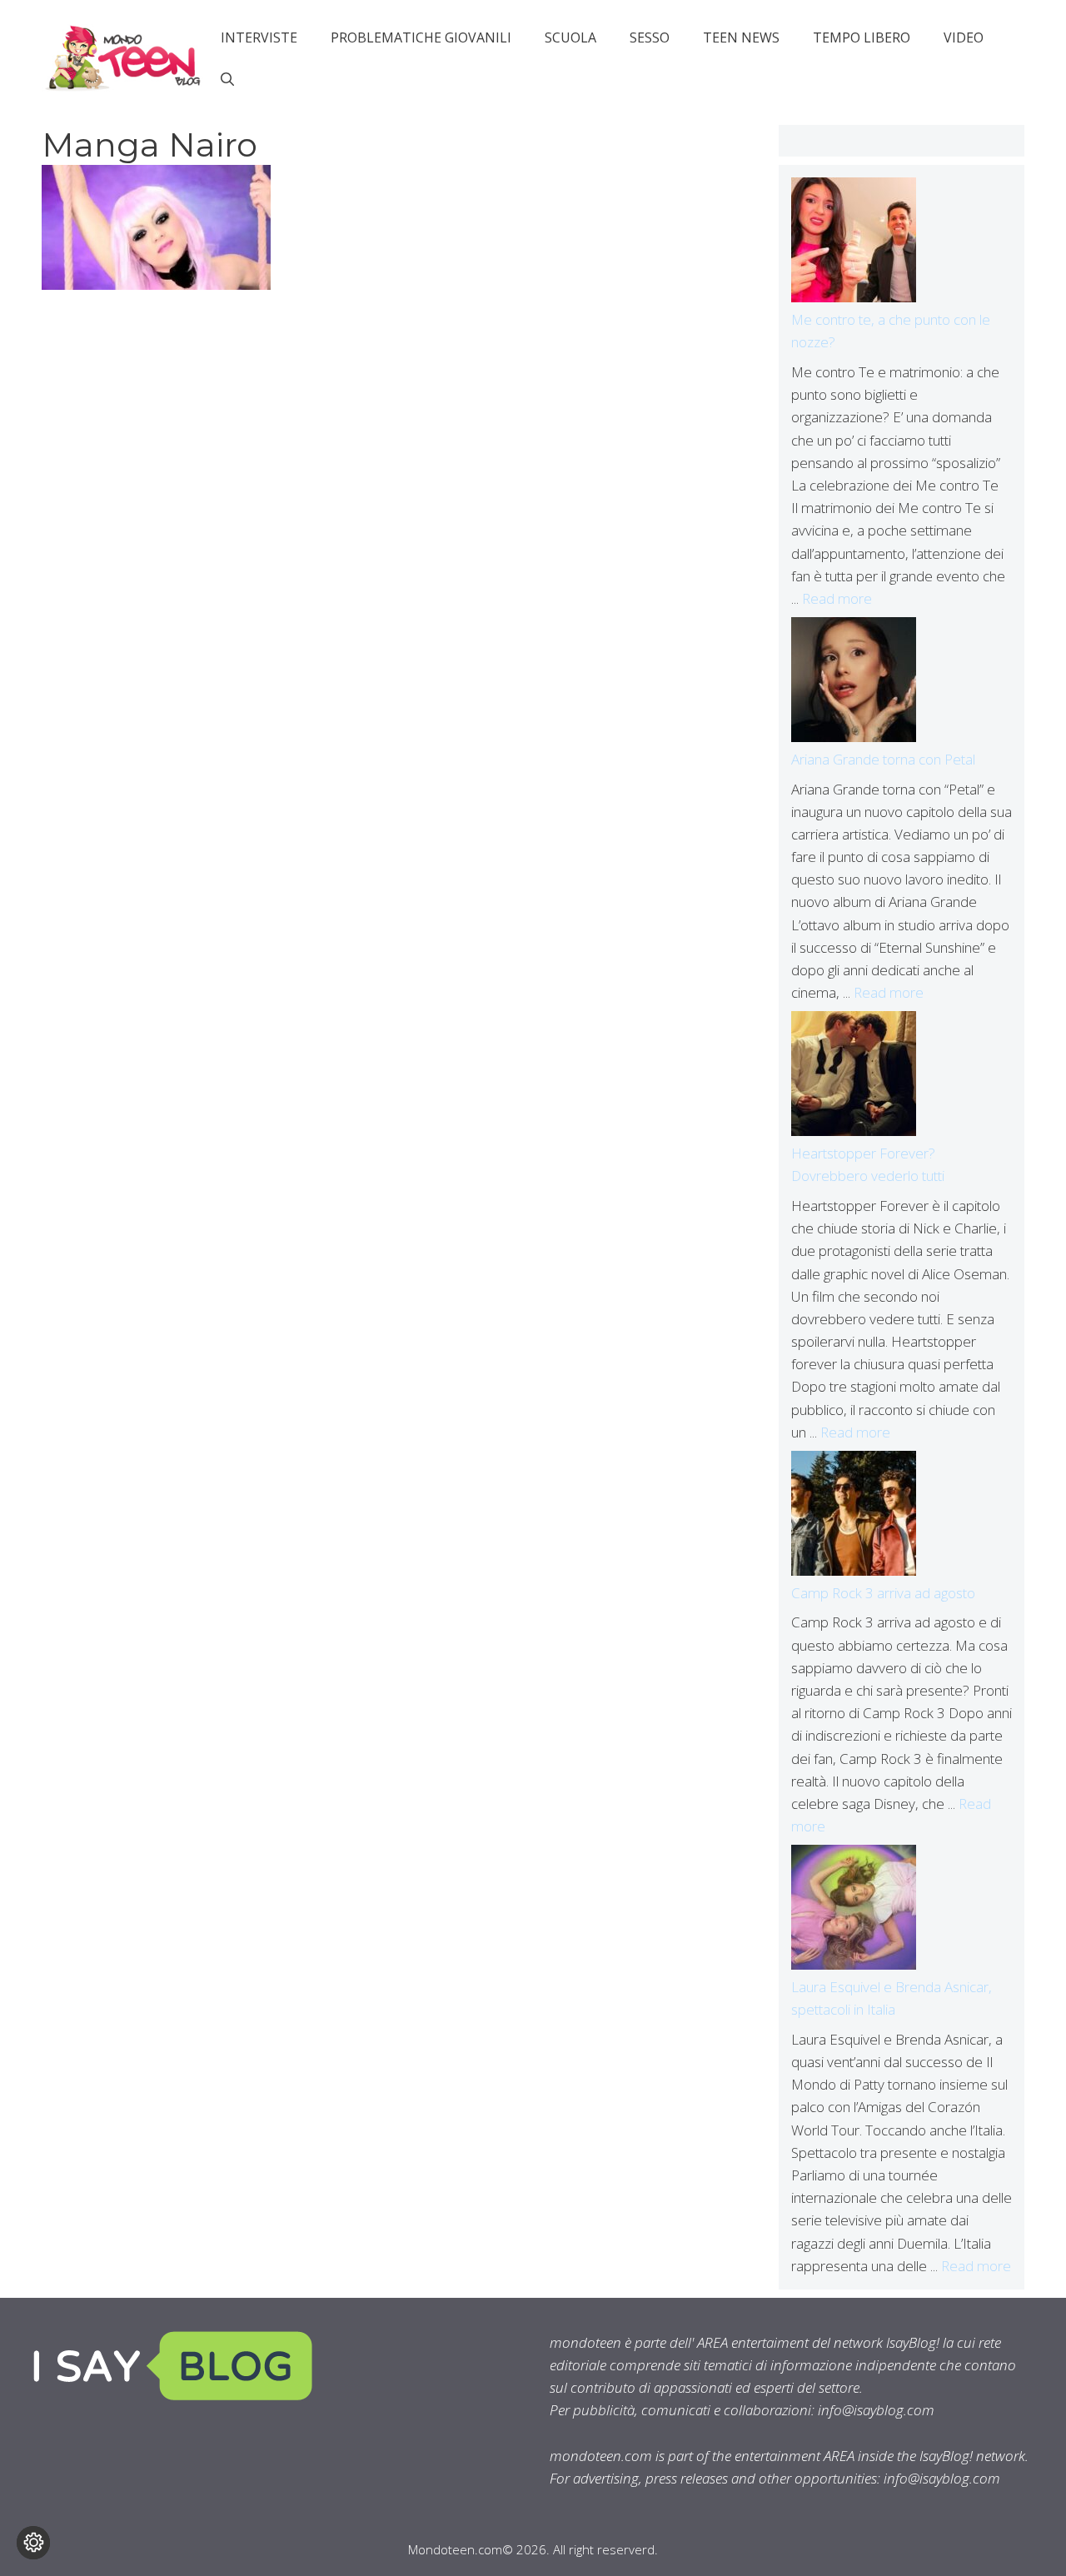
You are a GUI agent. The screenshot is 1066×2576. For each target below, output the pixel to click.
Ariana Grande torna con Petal (883, 759)
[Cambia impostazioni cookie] (33, 2543)
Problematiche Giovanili (421, 37)
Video (964, 37)
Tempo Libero (862, 37)
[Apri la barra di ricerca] (227, 79)
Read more (837, 598)
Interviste (259, 37)
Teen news (741, 37)
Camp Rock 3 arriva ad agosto (883, 1593)
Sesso (650, 37)
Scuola (570, 37)
